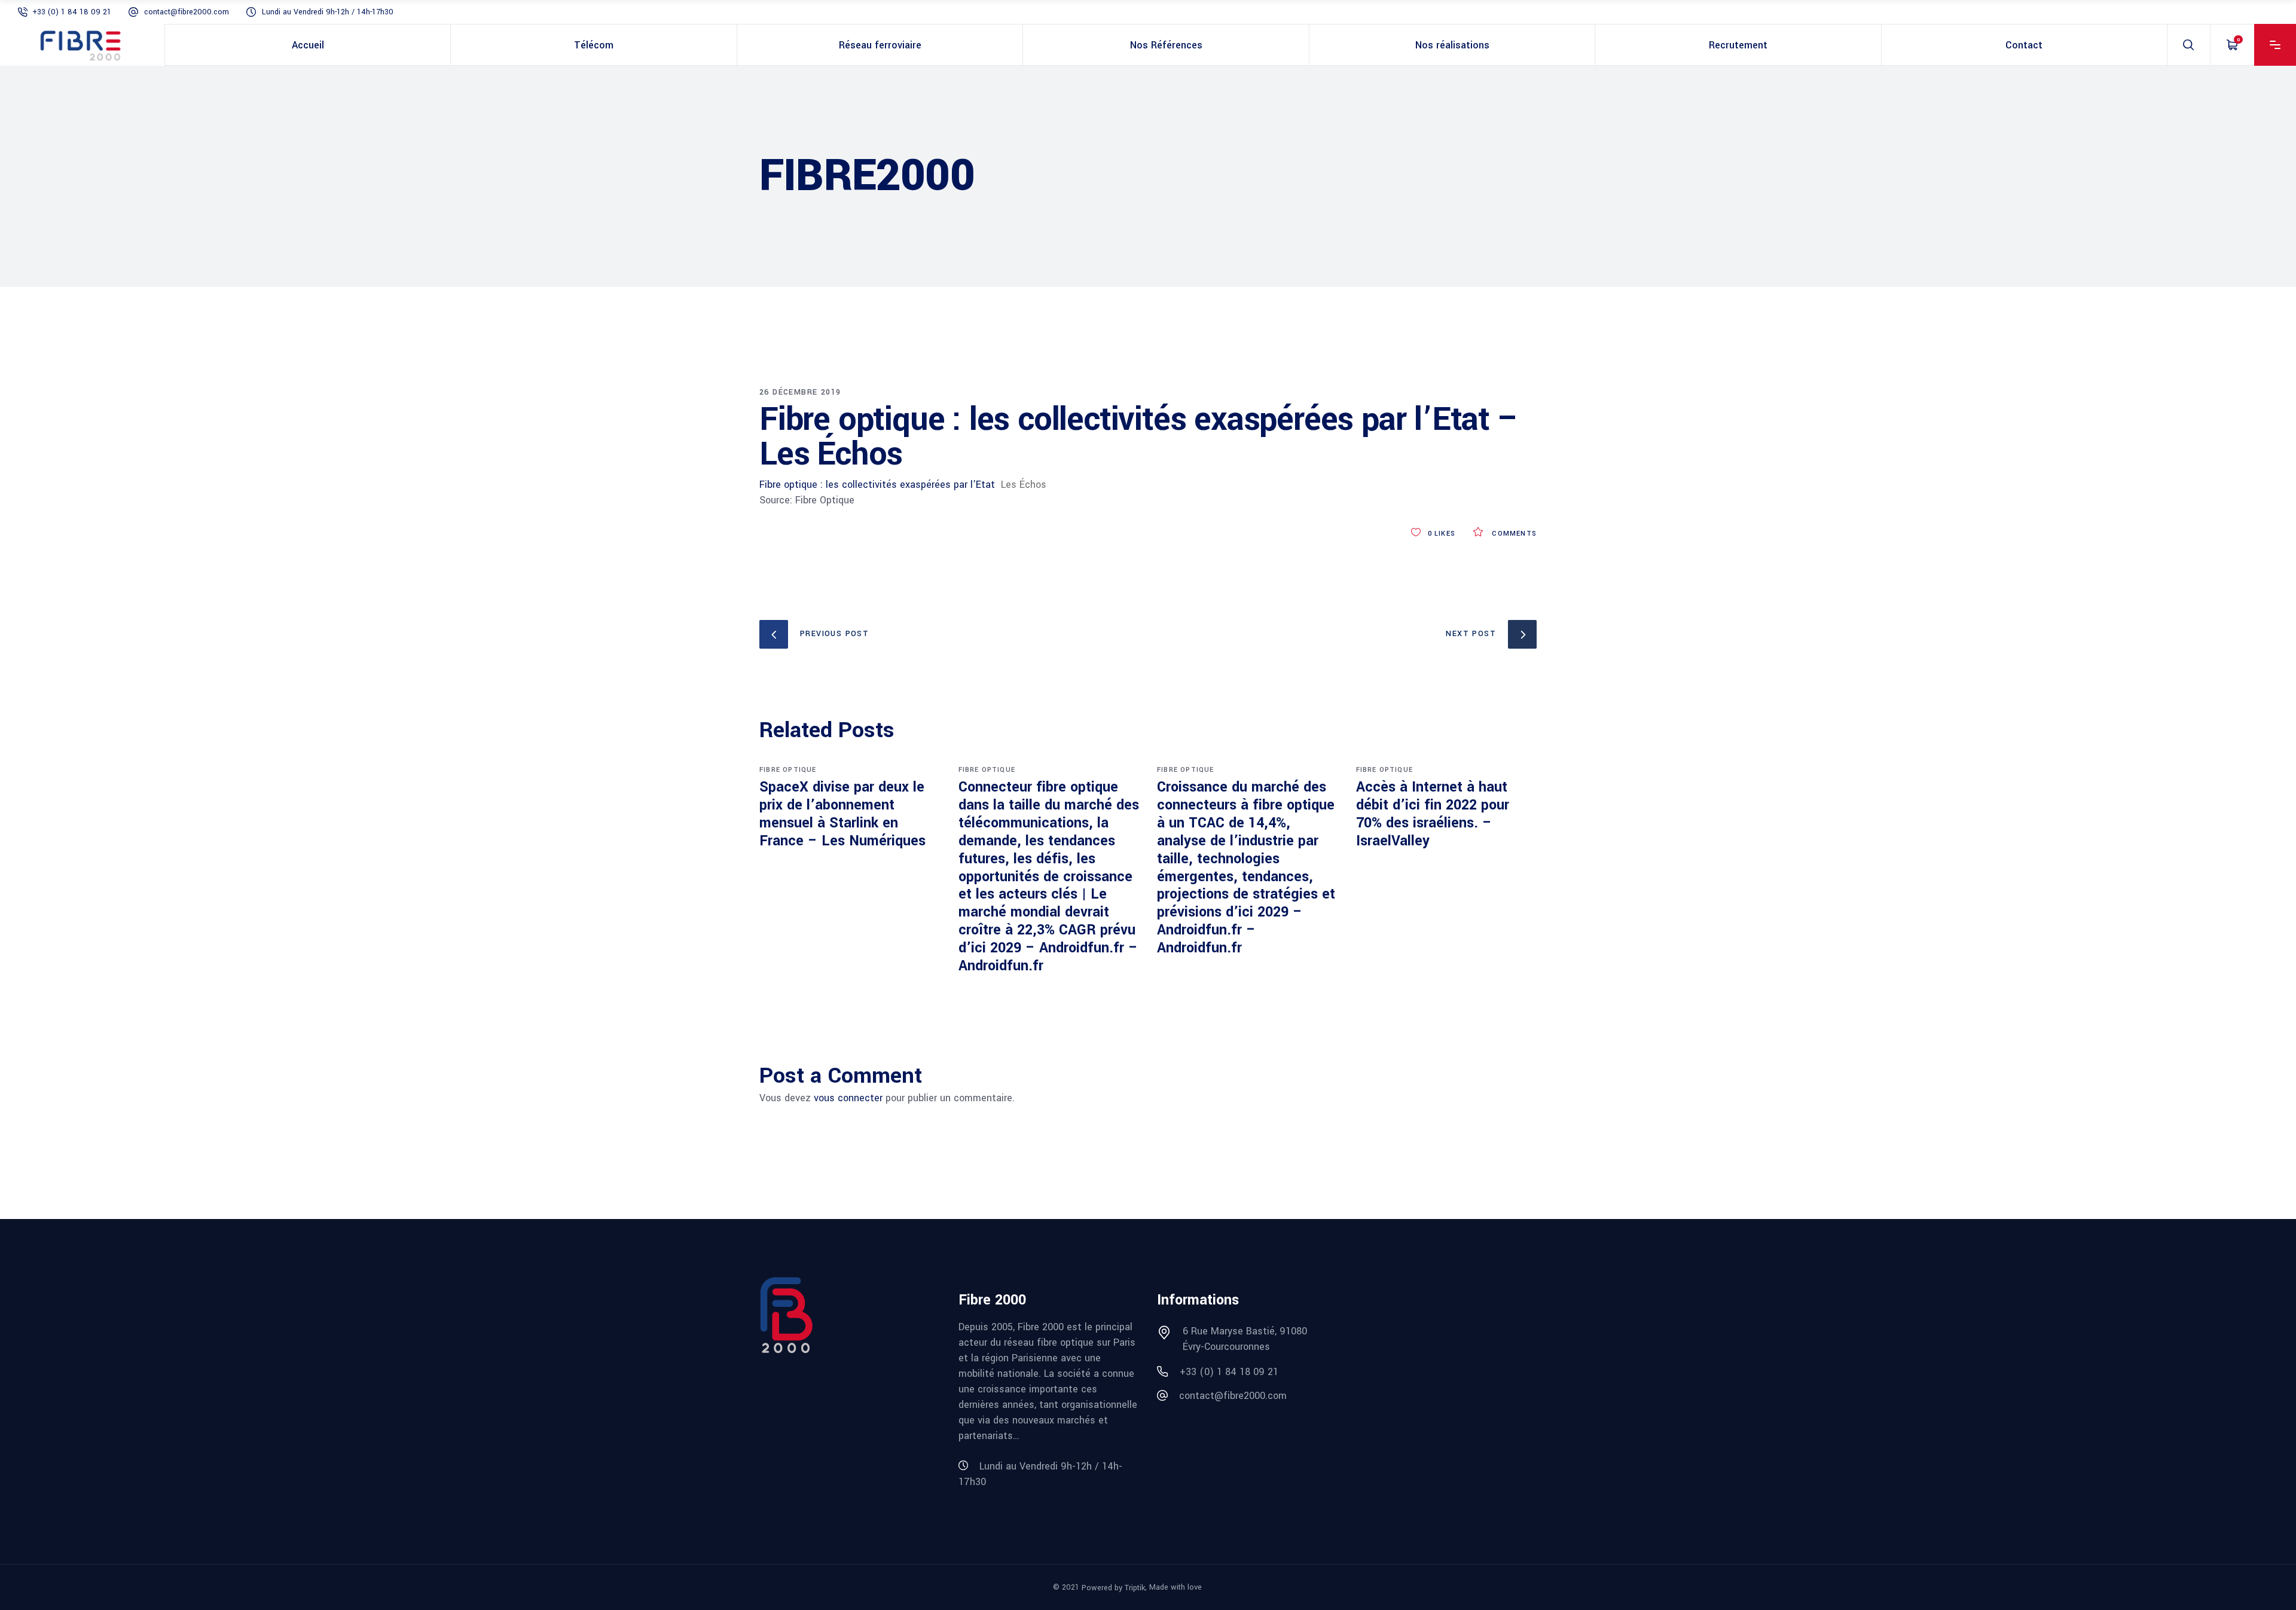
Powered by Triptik (1113, 1588)
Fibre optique (788, 770)
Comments (1513, 534)
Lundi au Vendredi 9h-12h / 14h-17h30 (328, 12)
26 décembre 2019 (800, 392)
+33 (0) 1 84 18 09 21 (72, 12)
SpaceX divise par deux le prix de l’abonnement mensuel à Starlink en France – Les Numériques (842, 814)
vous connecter (848, 1098)
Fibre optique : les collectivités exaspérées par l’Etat (877, 485)
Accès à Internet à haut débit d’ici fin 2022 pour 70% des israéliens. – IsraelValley (1433, 814)
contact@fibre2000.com (187, 12)
